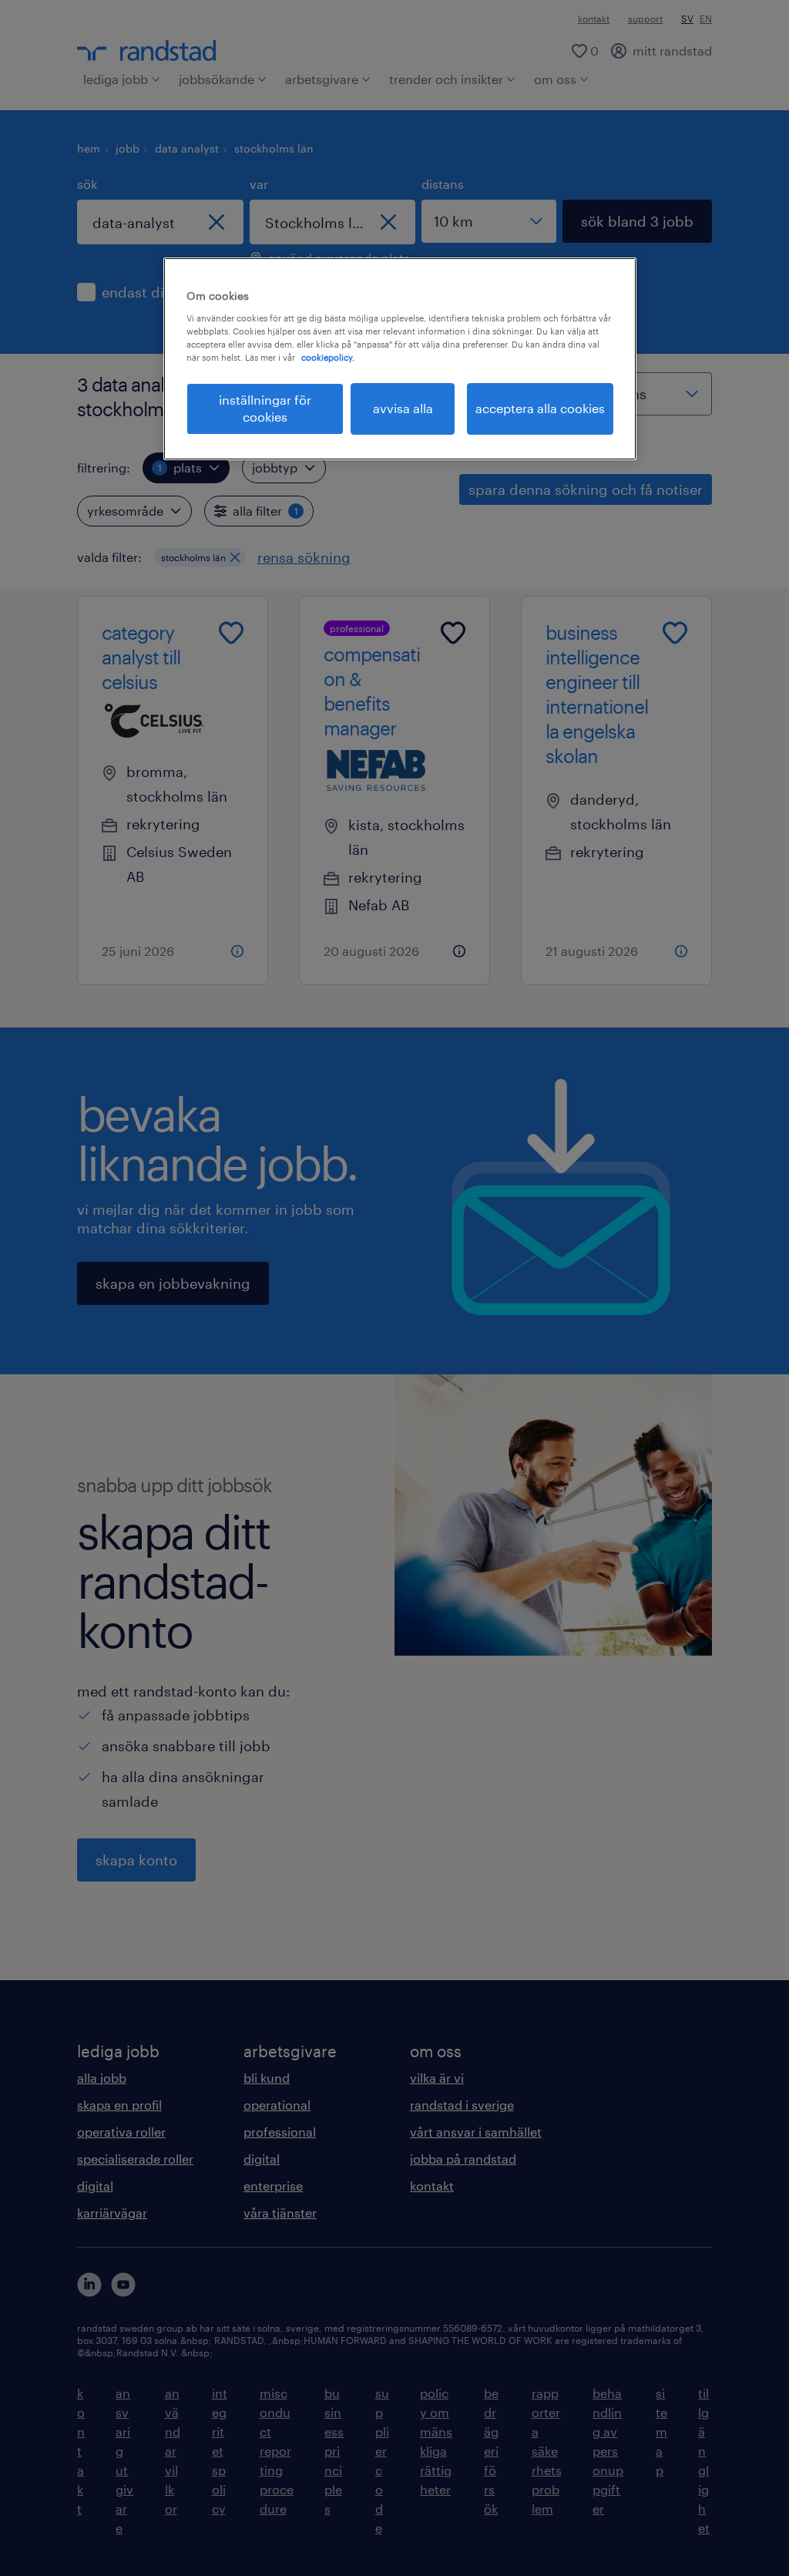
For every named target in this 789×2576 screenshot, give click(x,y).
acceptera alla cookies (540, 408)
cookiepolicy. (328, 357)
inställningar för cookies (265, 408)
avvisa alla (403, 408)
